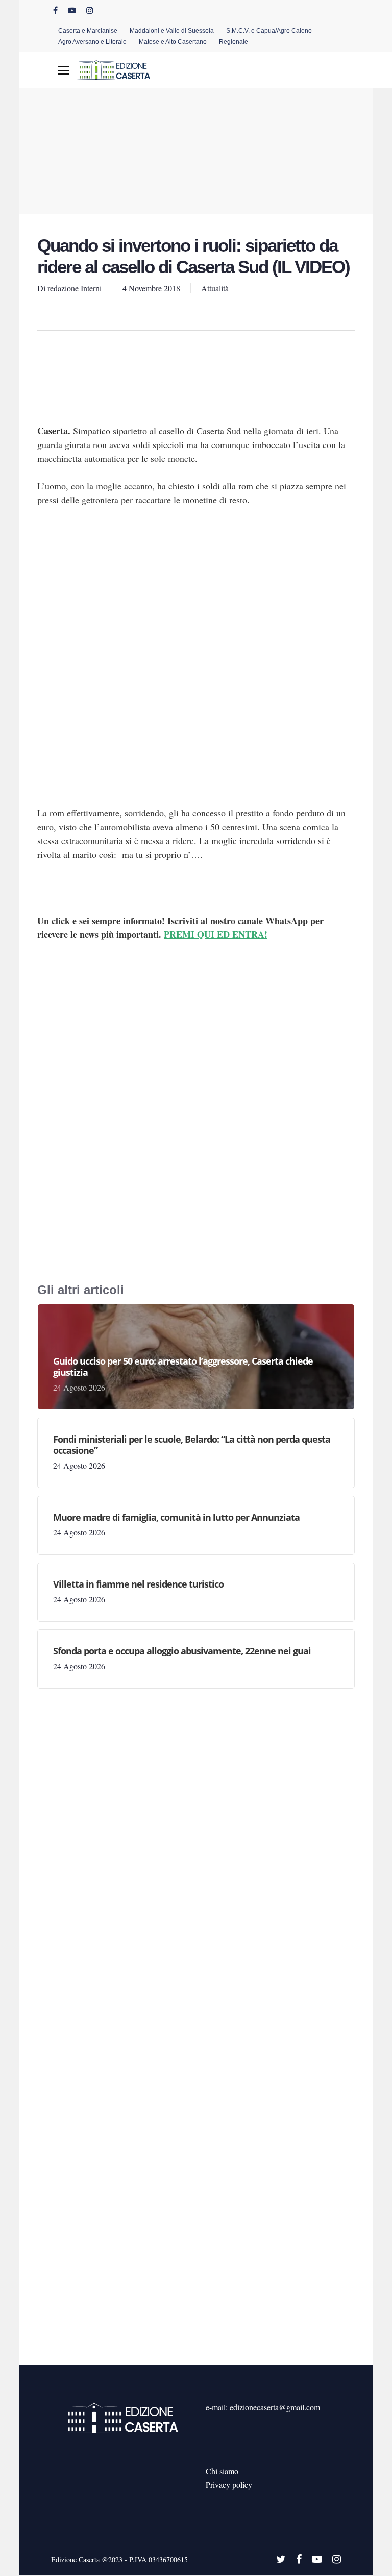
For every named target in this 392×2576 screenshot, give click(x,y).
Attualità (215, 288)
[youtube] (72, 10)
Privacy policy (229, 2484)
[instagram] (90, 10)
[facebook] (55, 10)
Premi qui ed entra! (216, 934)
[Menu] (63, 70)
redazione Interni (75, 288)
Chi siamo (222, 2471)
